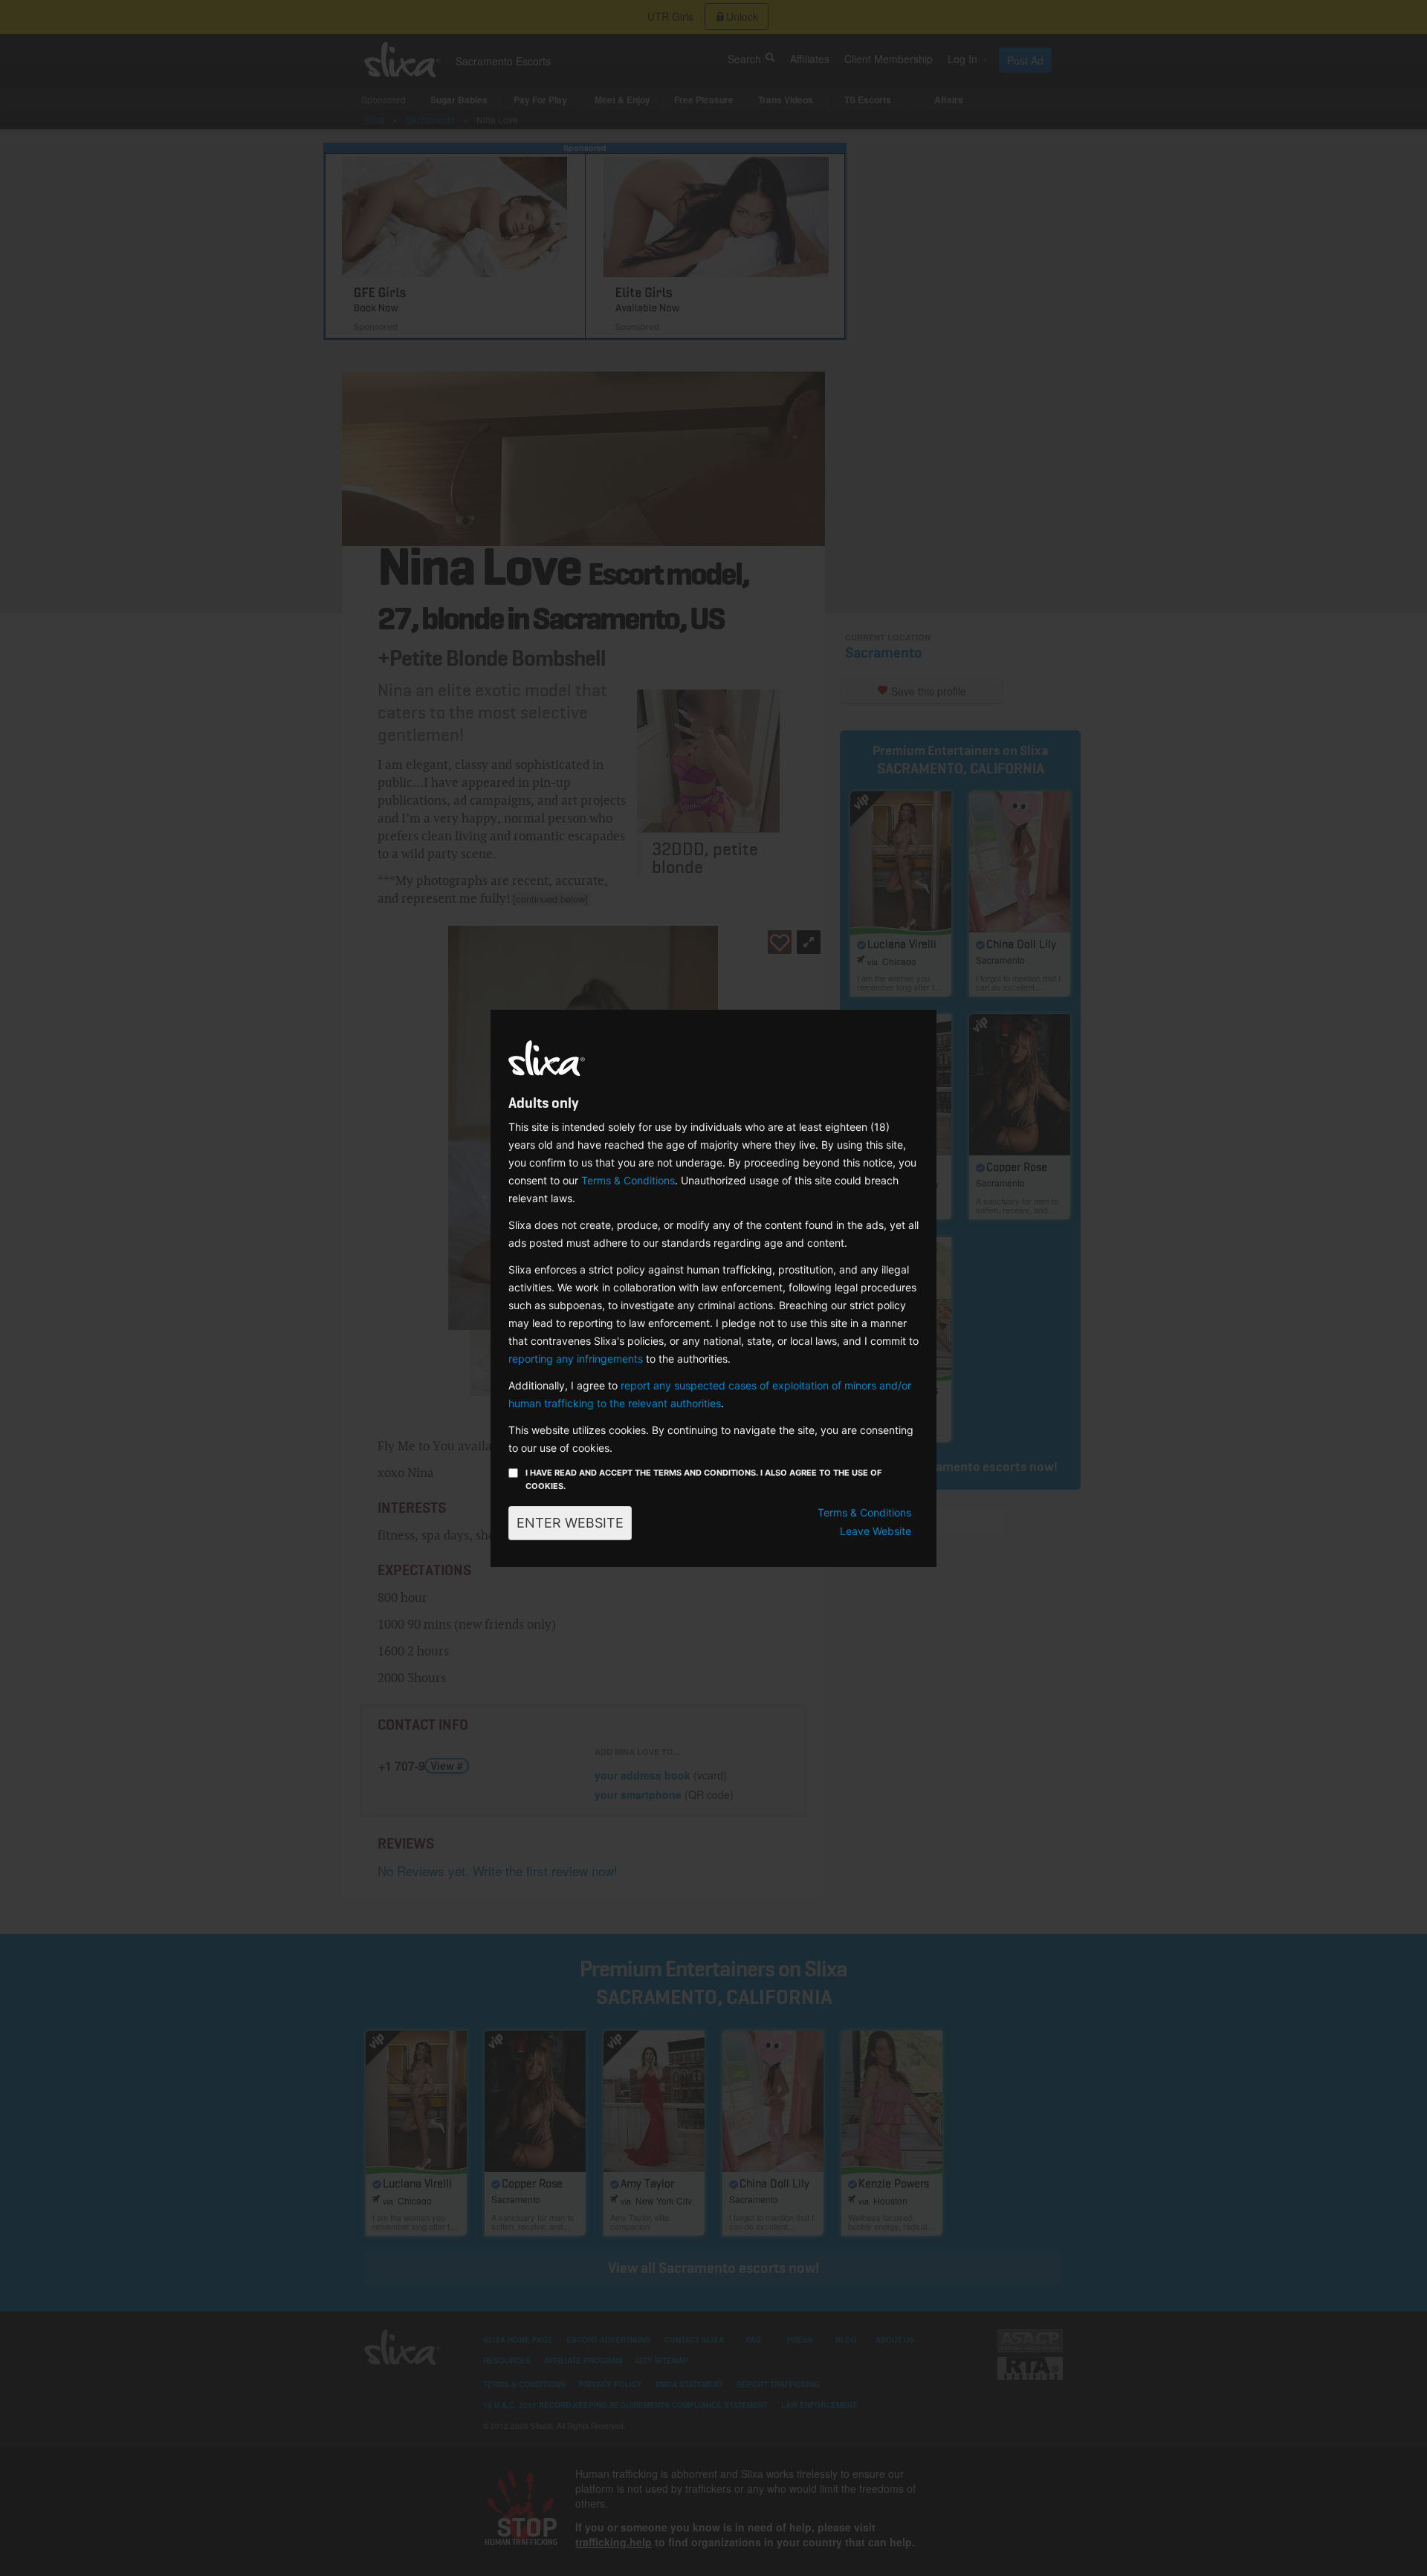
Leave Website (876, 1531)
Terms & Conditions (628, 1180)
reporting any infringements (576, 1359)
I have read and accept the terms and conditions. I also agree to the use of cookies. (703, 1479)
